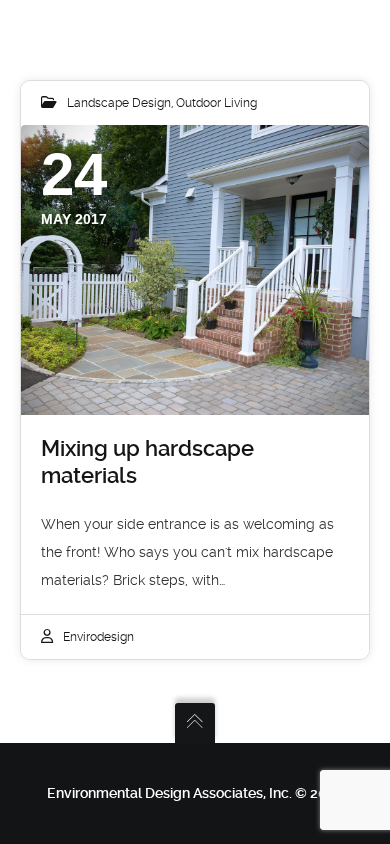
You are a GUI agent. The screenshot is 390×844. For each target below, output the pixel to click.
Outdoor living (216, 103)
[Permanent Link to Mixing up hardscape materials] (195, 270)
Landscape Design (119, 103)
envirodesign (98, 637)
